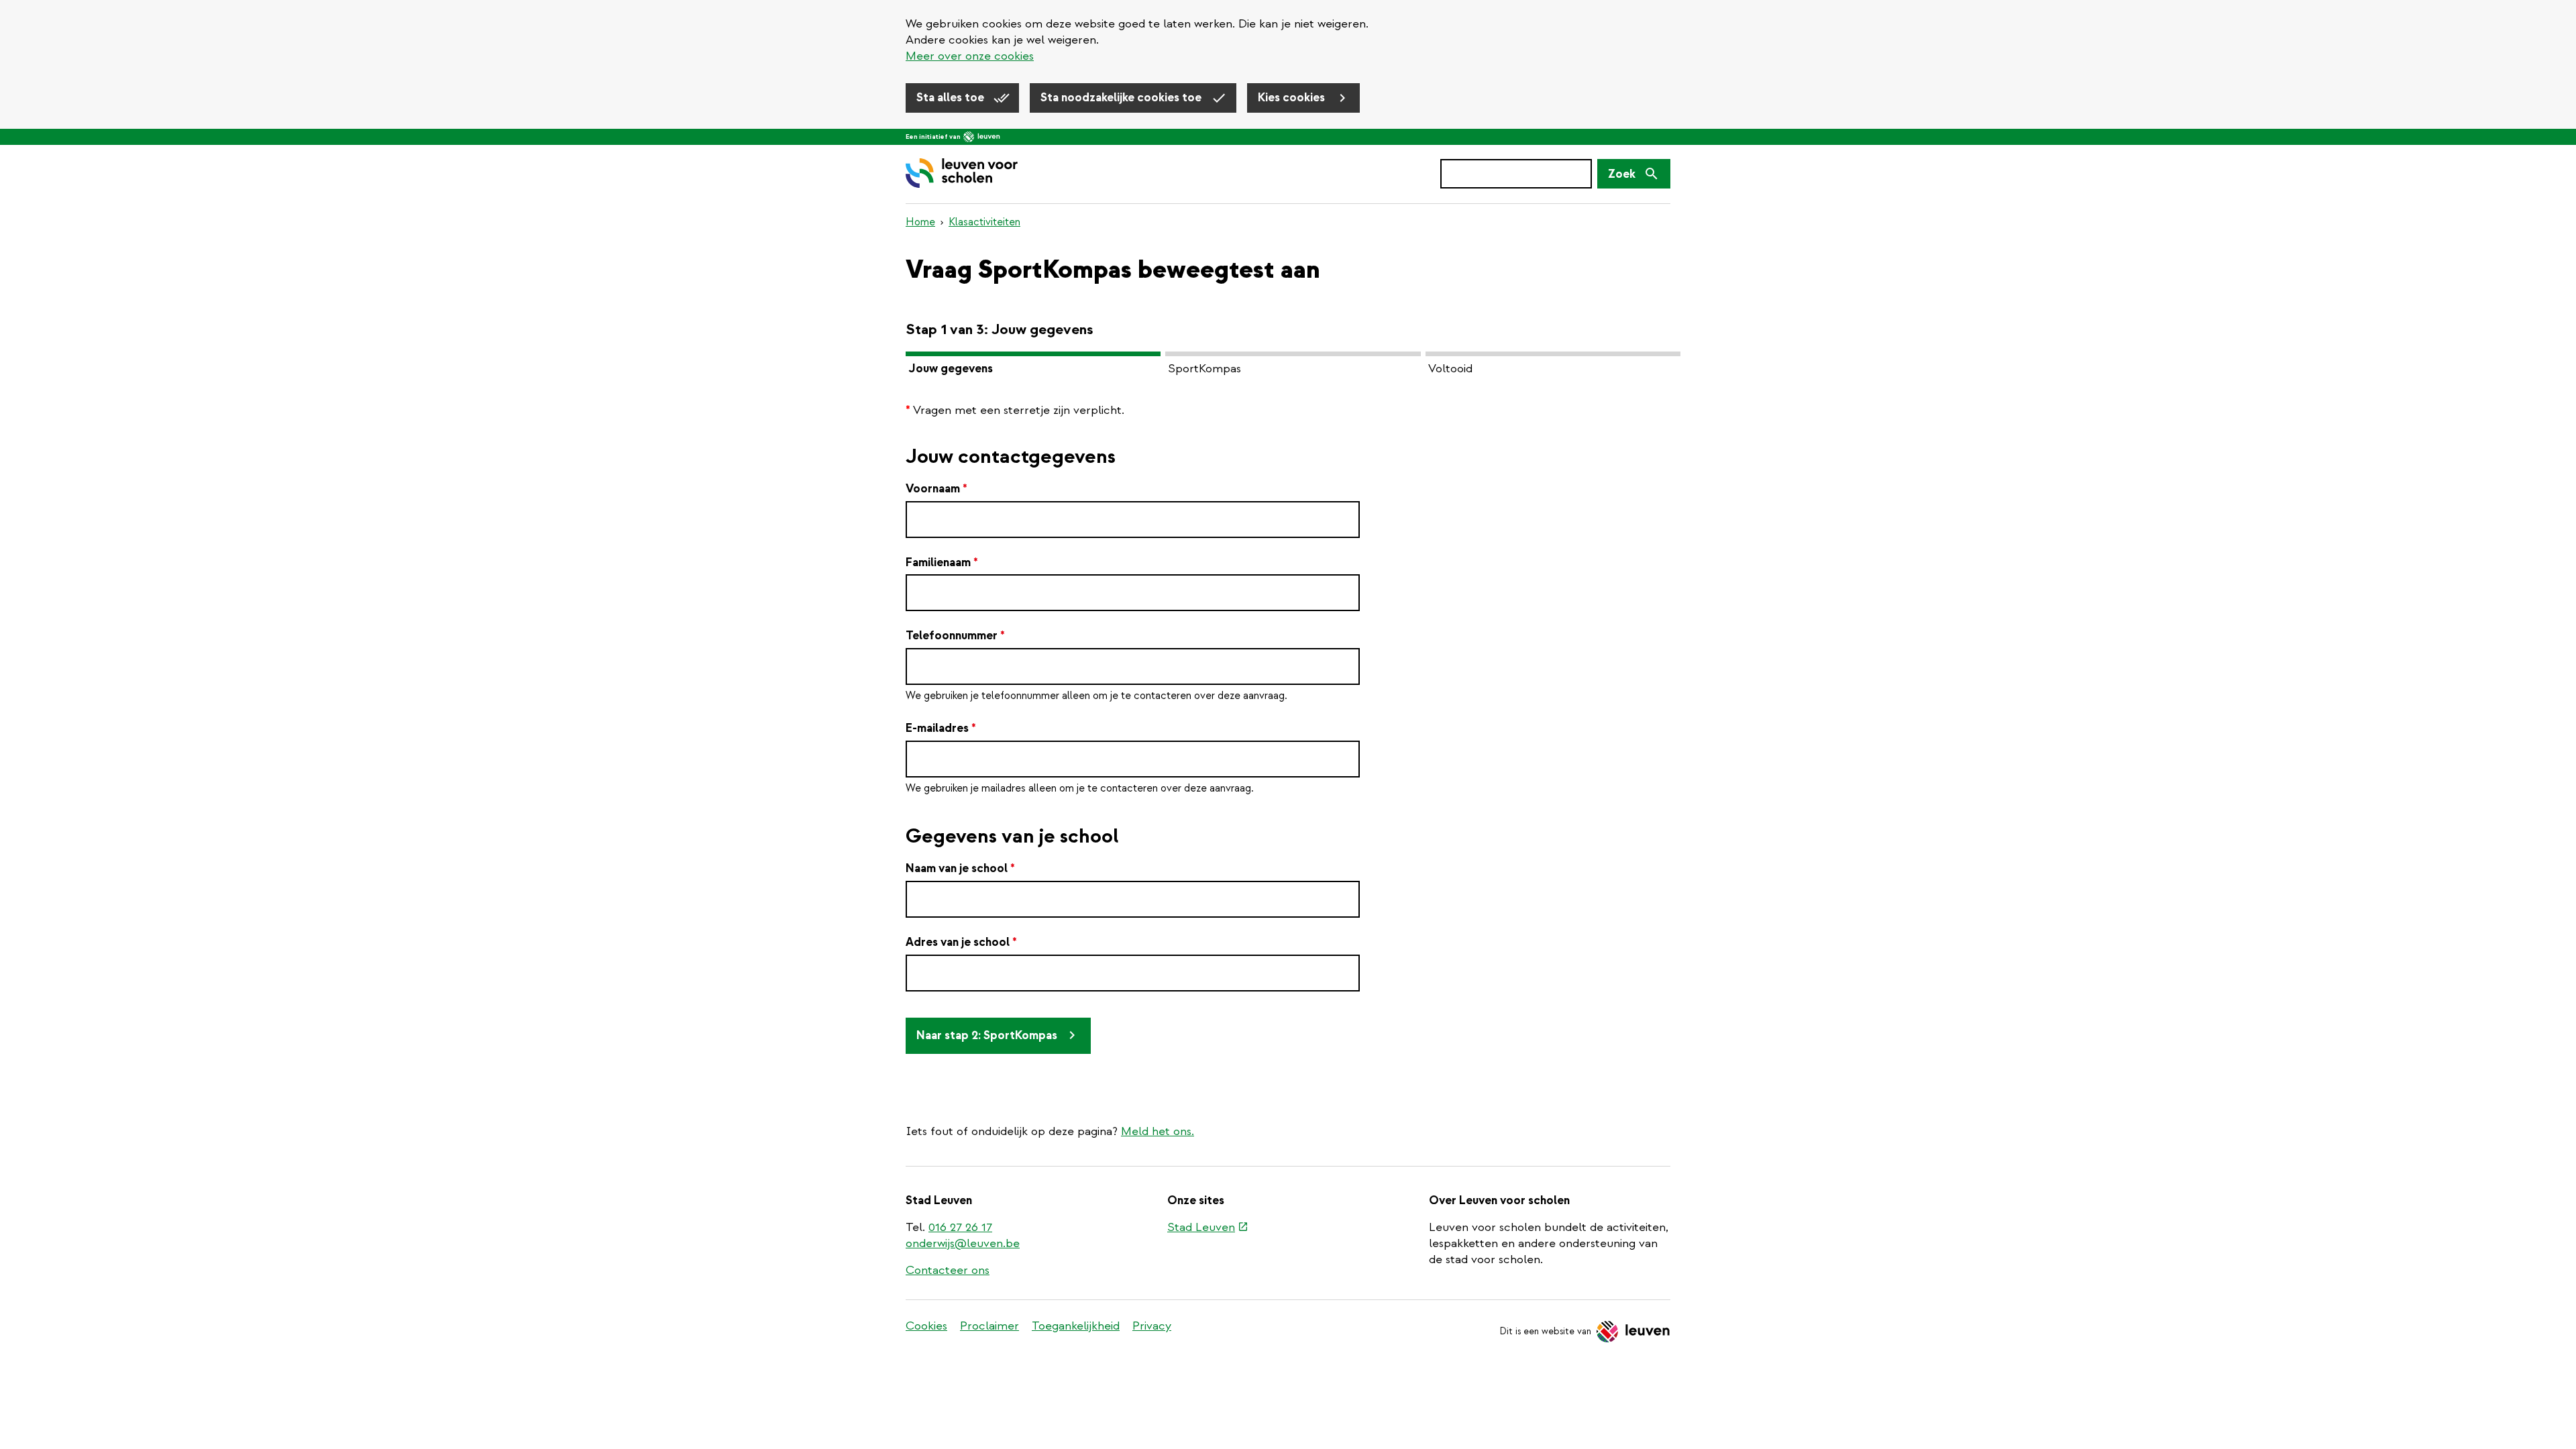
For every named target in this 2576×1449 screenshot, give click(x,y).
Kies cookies (1293, 98)
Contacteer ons (948, 1270)
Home (920, 222)
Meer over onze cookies (970, 56)
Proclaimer (989, 1326)
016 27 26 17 (960, 1227)
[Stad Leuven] (982, 137)
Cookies (926, 1326)
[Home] (962, 174)
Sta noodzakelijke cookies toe (1122, 98)
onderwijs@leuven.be (963, 1243)
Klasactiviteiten (984, 222)
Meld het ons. (1158, 1131)
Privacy (1152, 1326)
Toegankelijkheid (1076, 1326)
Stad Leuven (1208, 1228)
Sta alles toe (952, 98)
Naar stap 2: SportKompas (987, 1035)
